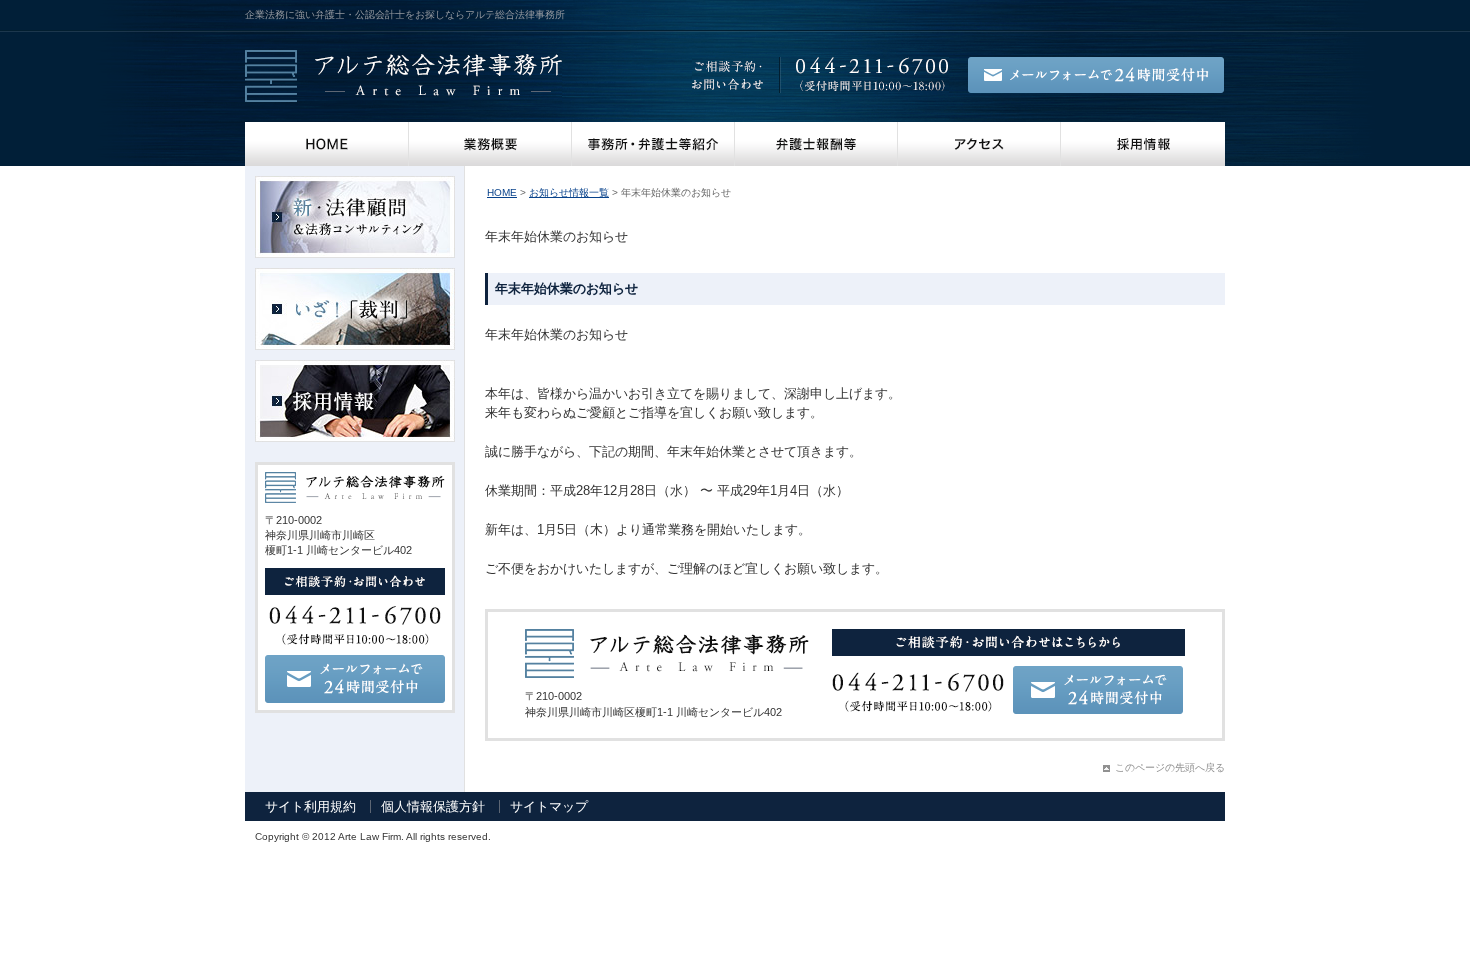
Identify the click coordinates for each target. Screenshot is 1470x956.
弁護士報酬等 (816, 144)
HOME (327, 144)
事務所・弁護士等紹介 (653, 144)
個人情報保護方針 (433, 806)
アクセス (979, 144)
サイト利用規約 (310, 806)
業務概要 (490, 144)
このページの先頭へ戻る (1170, 767)
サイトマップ (549, 806)
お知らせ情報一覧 (569, 192)
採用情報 (1143, 144)
